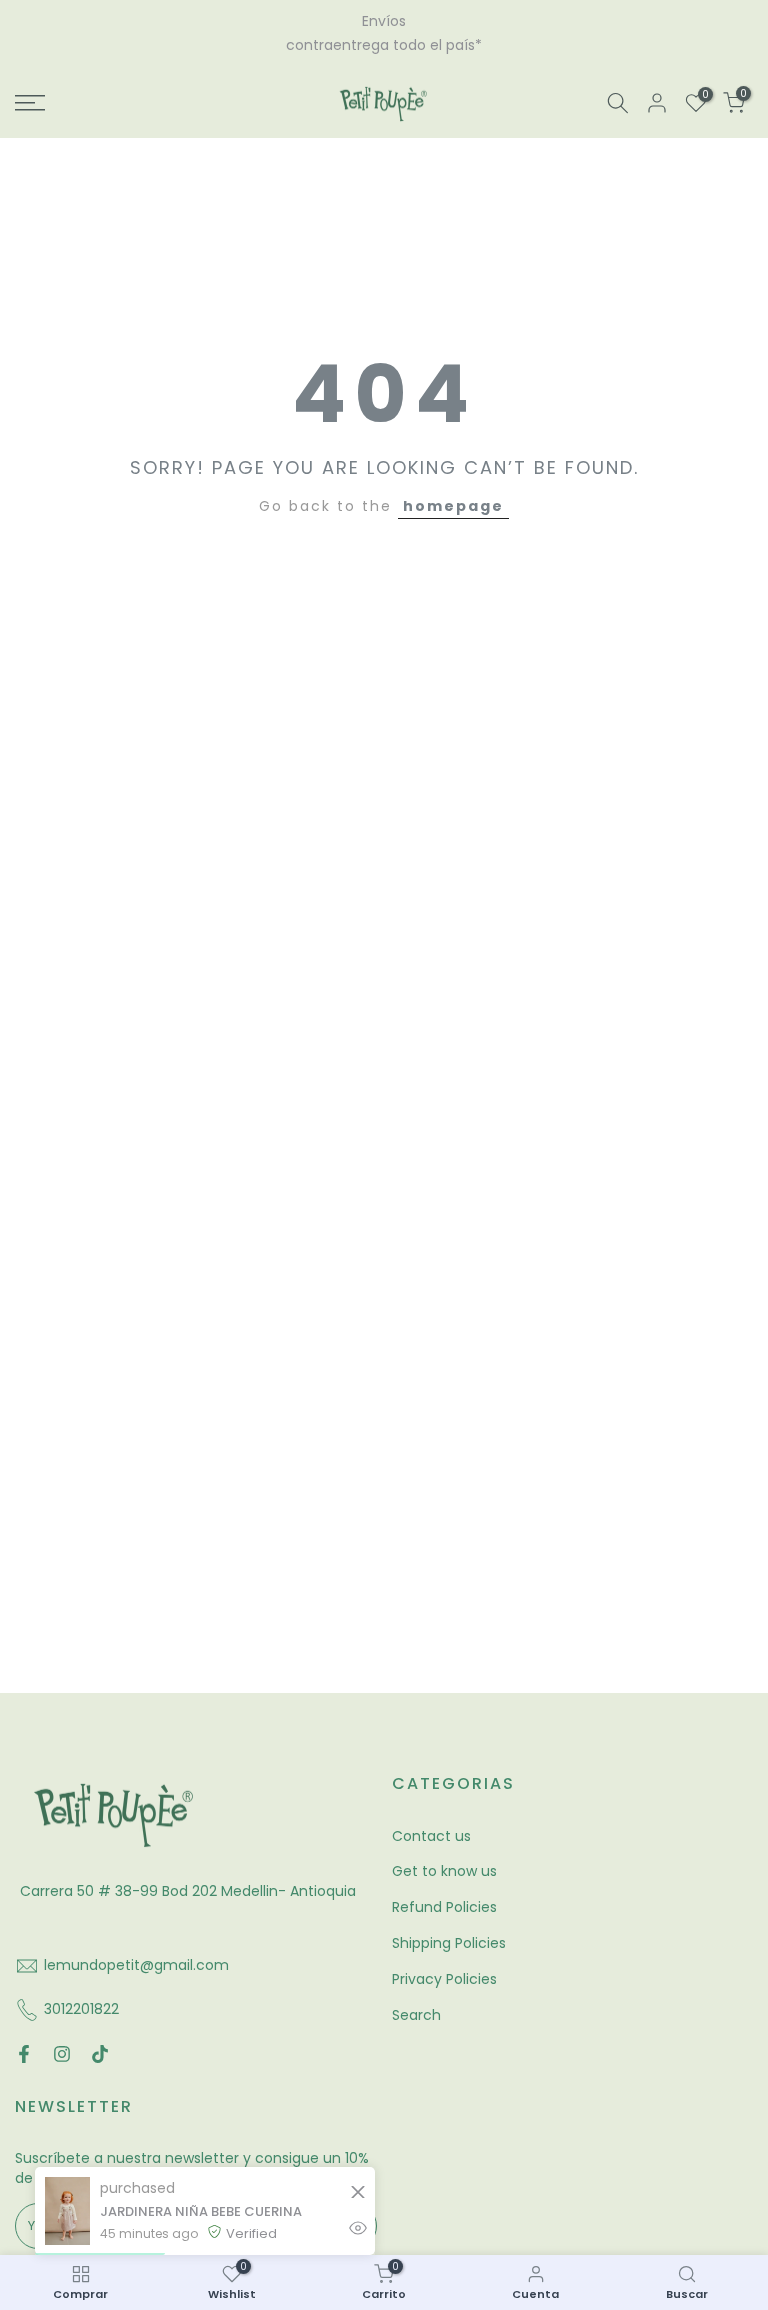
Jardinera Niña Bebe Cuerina (201, 2211)
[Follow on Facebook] (24, 2036)
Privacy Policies (444, 1961)
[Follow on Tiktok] (100, 2036)
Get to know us (444, 1854)
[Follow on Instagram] (62, 2036)
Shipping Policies (449, 1925)
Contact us (431, 1818)
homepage (453, 488)
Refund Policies (444, 1890)
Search (416, 1997)
